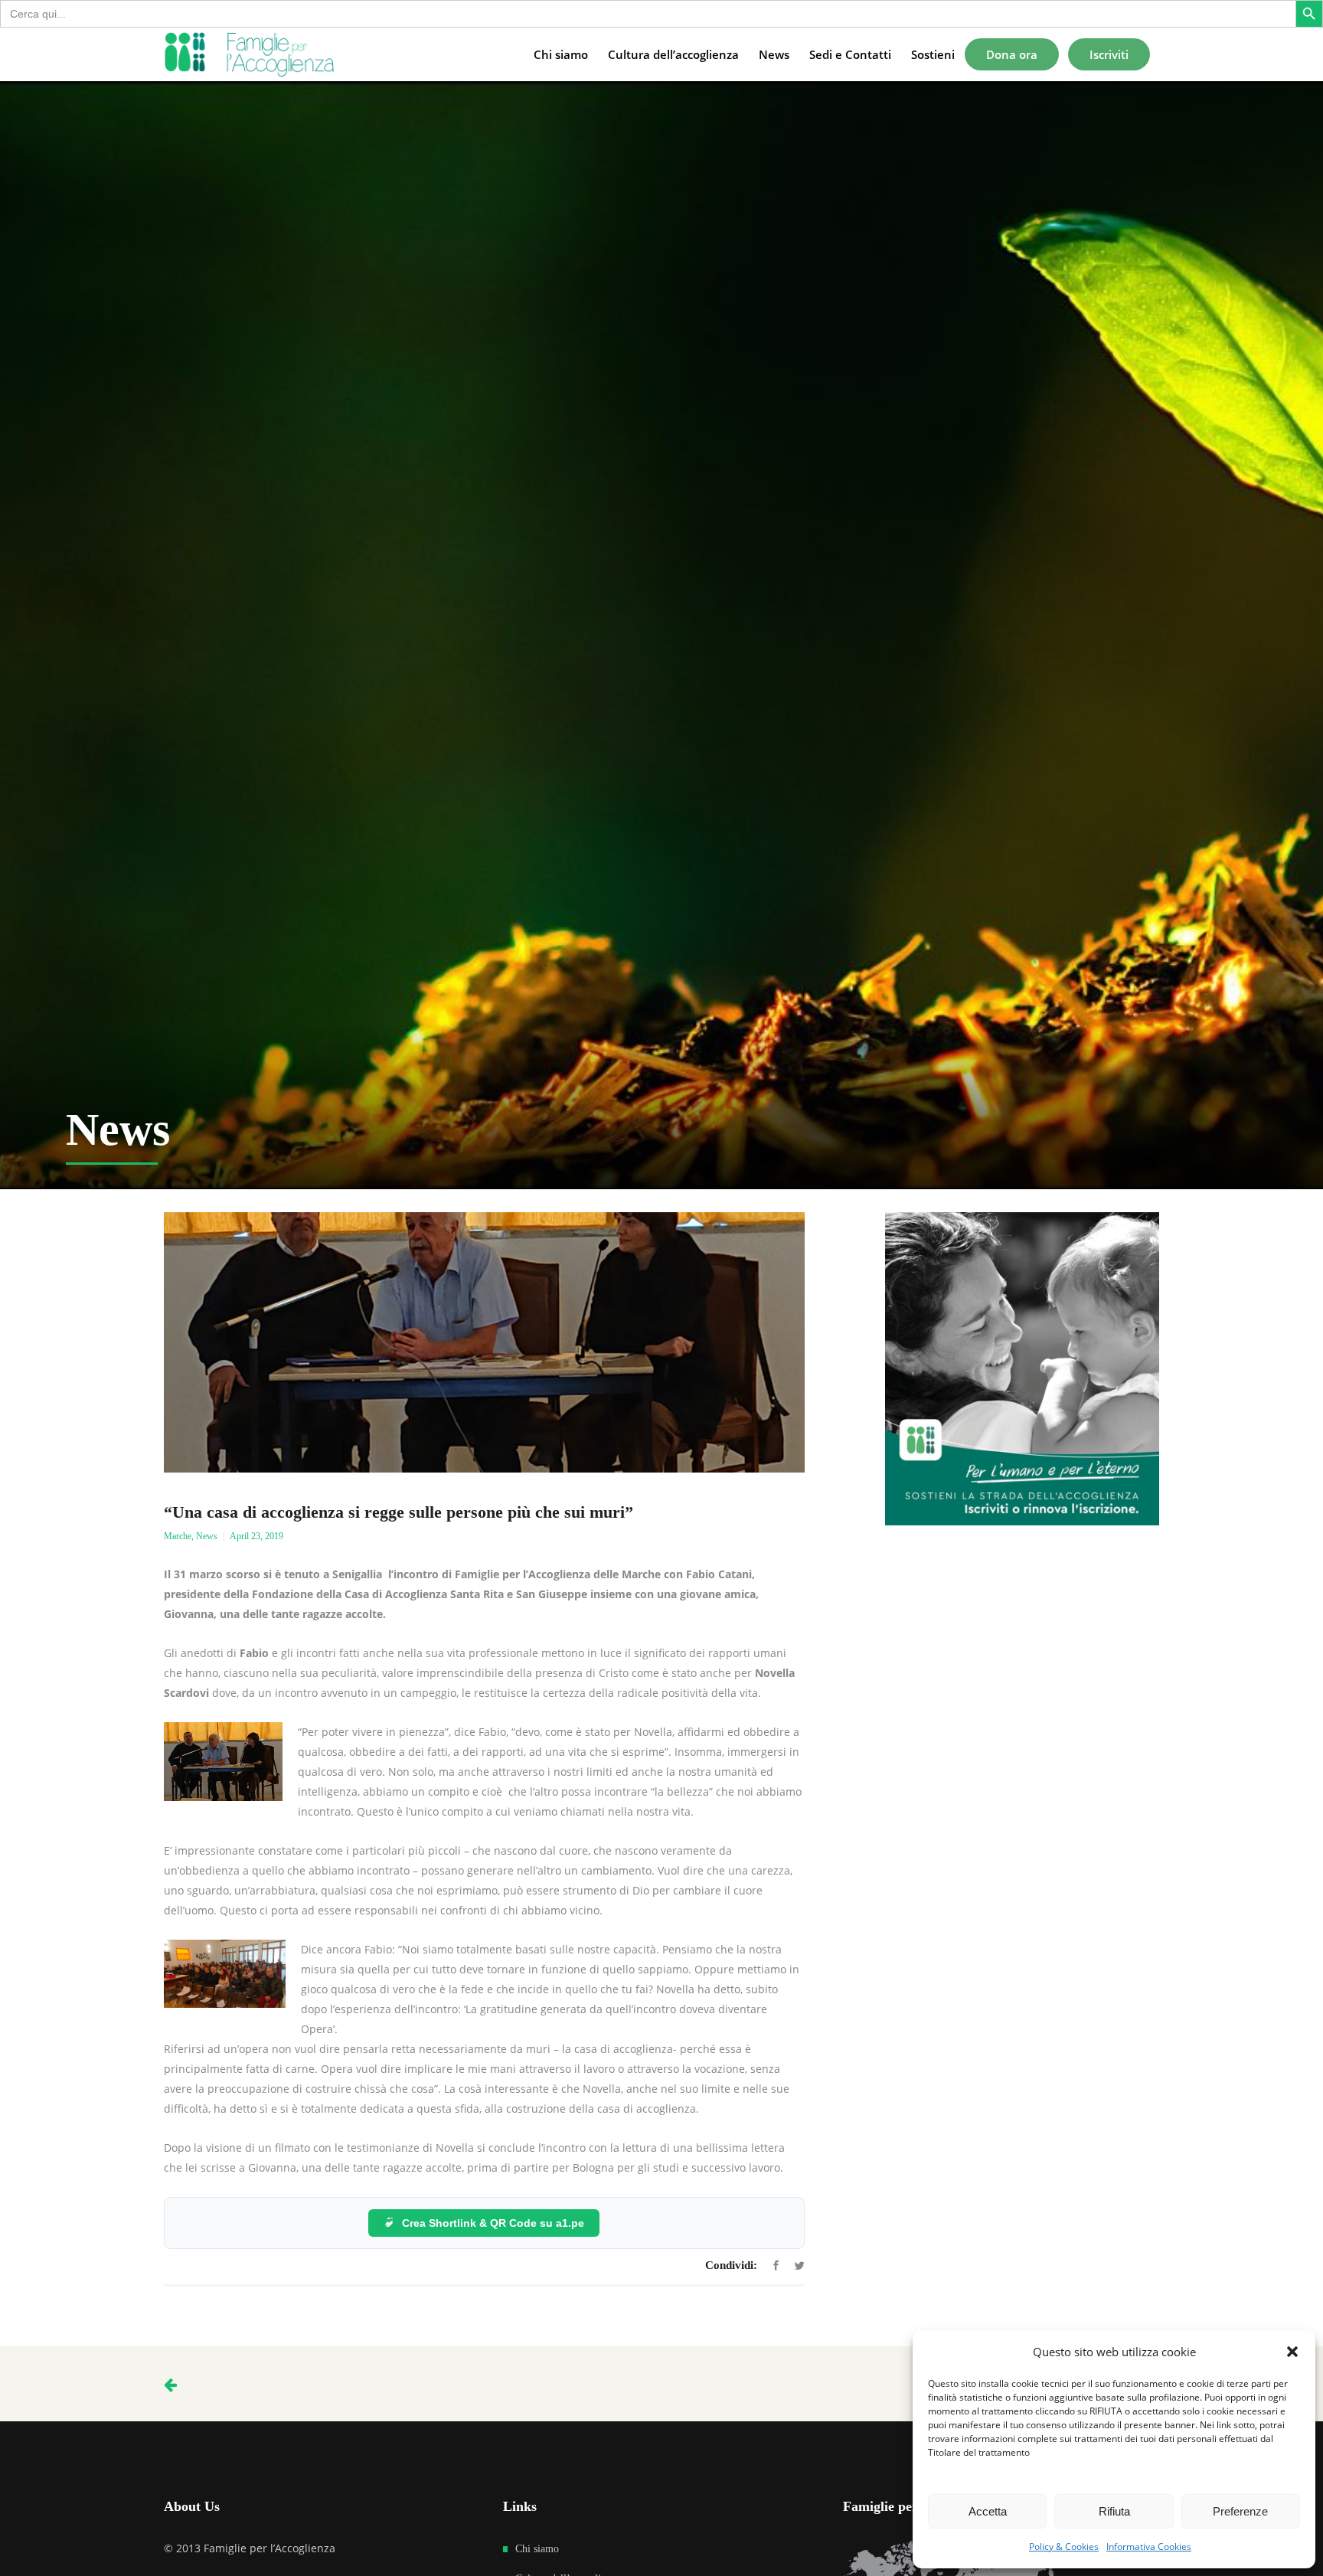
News (207, 1536)
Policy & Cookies (1064, 2547)
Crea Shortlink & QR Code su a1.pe (493, 2223)
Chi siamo (537, 2549)
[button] (1292, 2352)
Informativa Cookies (1149, 2547)
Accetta (988, 2511)
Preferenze (1240, 2511)
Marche (178, 1536)
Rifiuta (1114, 2511)
